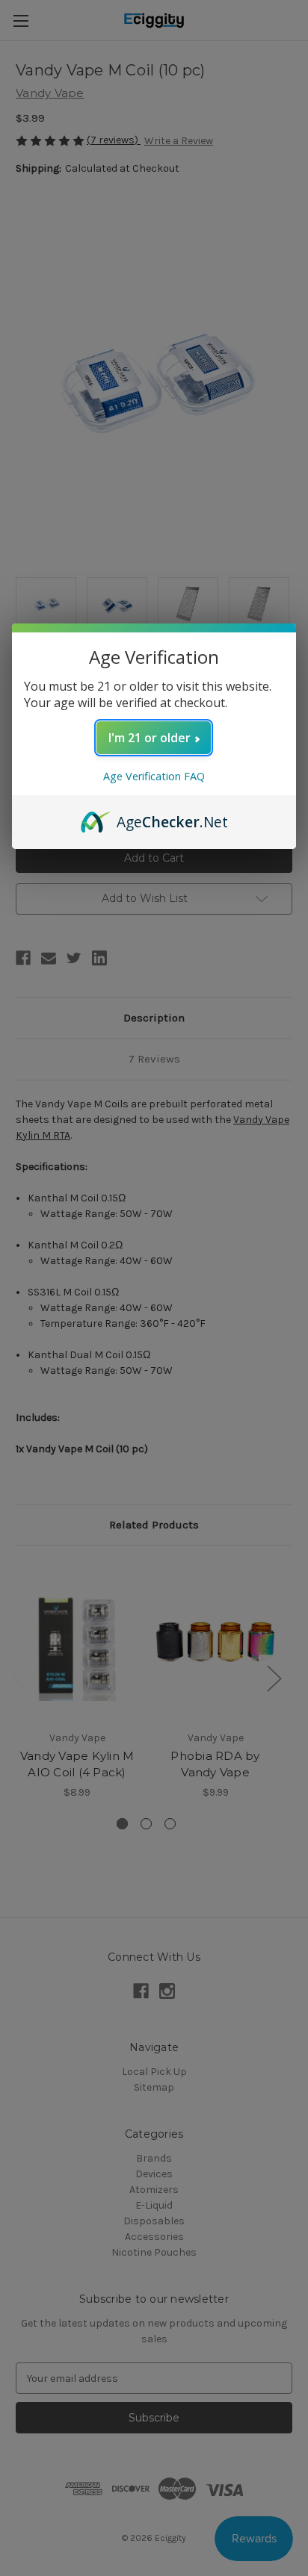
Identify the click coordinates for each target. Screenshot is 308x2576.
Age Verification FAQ (154, 776)
